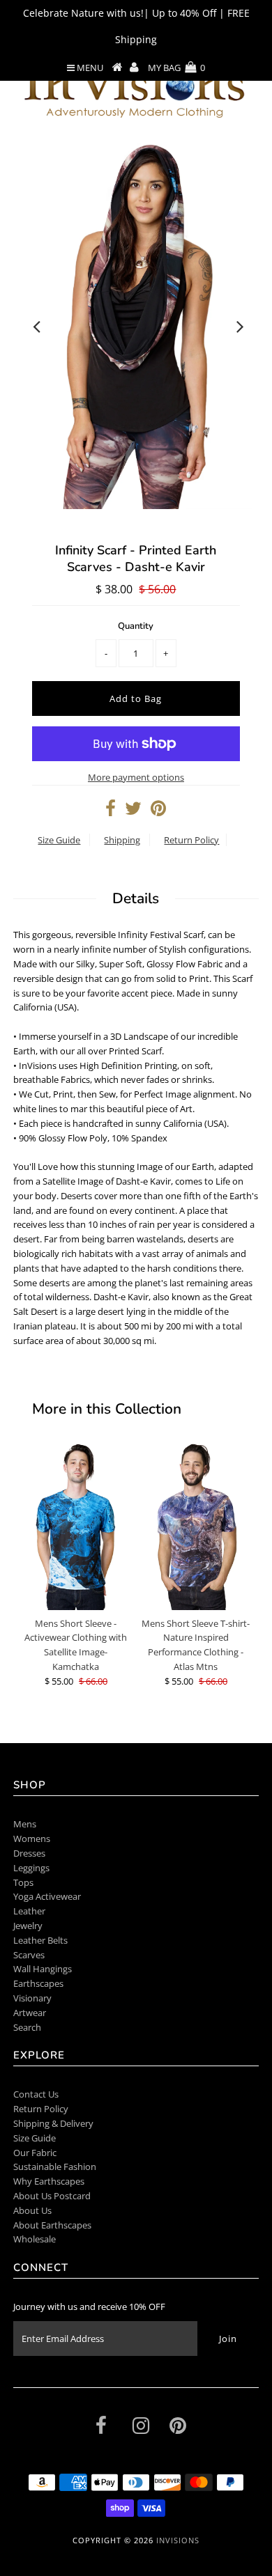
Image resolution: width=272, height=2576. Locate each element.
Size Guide (59, 840)
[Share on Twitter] (133, 811)
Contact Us (36, 2094)
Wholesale (35, 2239)
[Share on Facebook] (111, 811)
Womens (32, 1839)
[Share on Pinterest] (158, 811)
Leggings (31, 1868)
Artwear (30, 2013)
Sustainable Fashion (55, 2167)
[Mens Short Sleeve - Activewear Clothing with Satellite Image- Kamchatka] (76, 1526)
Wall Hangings (43, 1969)
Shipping (122, 840)
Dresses (29, 1853)
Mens (25, 1824)
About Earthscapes (52, 2225)
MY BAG (176, 68)
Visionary (32, 1998)
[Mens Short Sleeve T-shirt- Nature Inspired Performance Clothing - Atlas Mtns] (196, 1526)
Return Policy (191, 840)
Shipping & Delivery (53, 2123)
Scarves (29, 1955)
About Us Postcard (52, 2196)
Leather (29, 1911)
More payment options (136, 777)
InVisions (178, 2540)
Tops (23, 1882)
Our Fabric (35, 2153)
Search (27, 2027)
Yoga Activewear (47, 1896)
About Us (32, 2210)
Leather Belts (40, 1940)
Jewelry (28, 1926)
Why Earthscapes (49, 2181)
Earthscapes (38, 1983)
